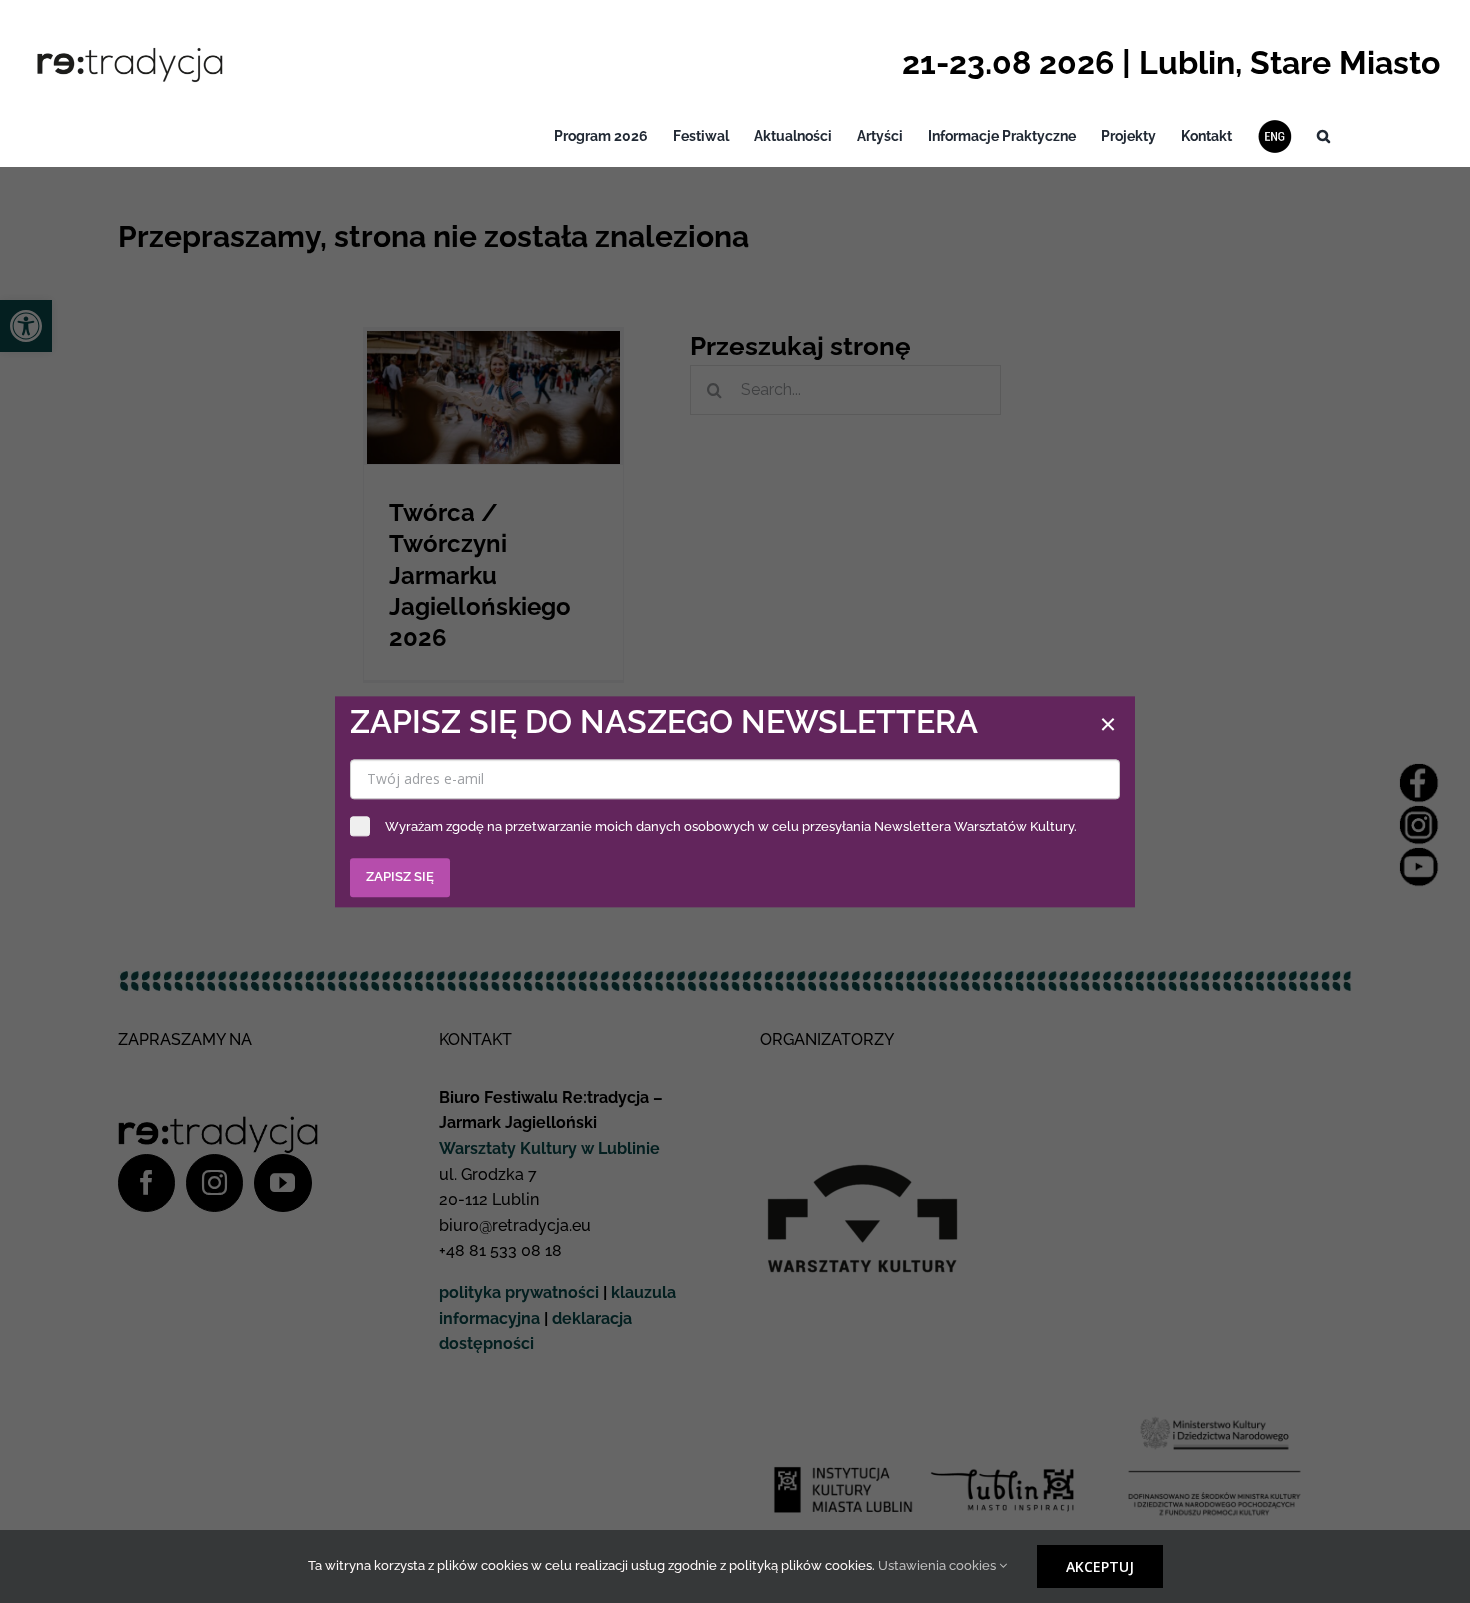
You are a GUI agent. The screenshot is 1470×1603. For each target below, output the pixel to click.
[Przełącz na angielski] (1274, 136)
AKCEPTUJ (1100, 1566)
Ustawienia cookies (938, 1565)
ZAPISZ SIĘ (400, 876)
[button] (1323, 136)
